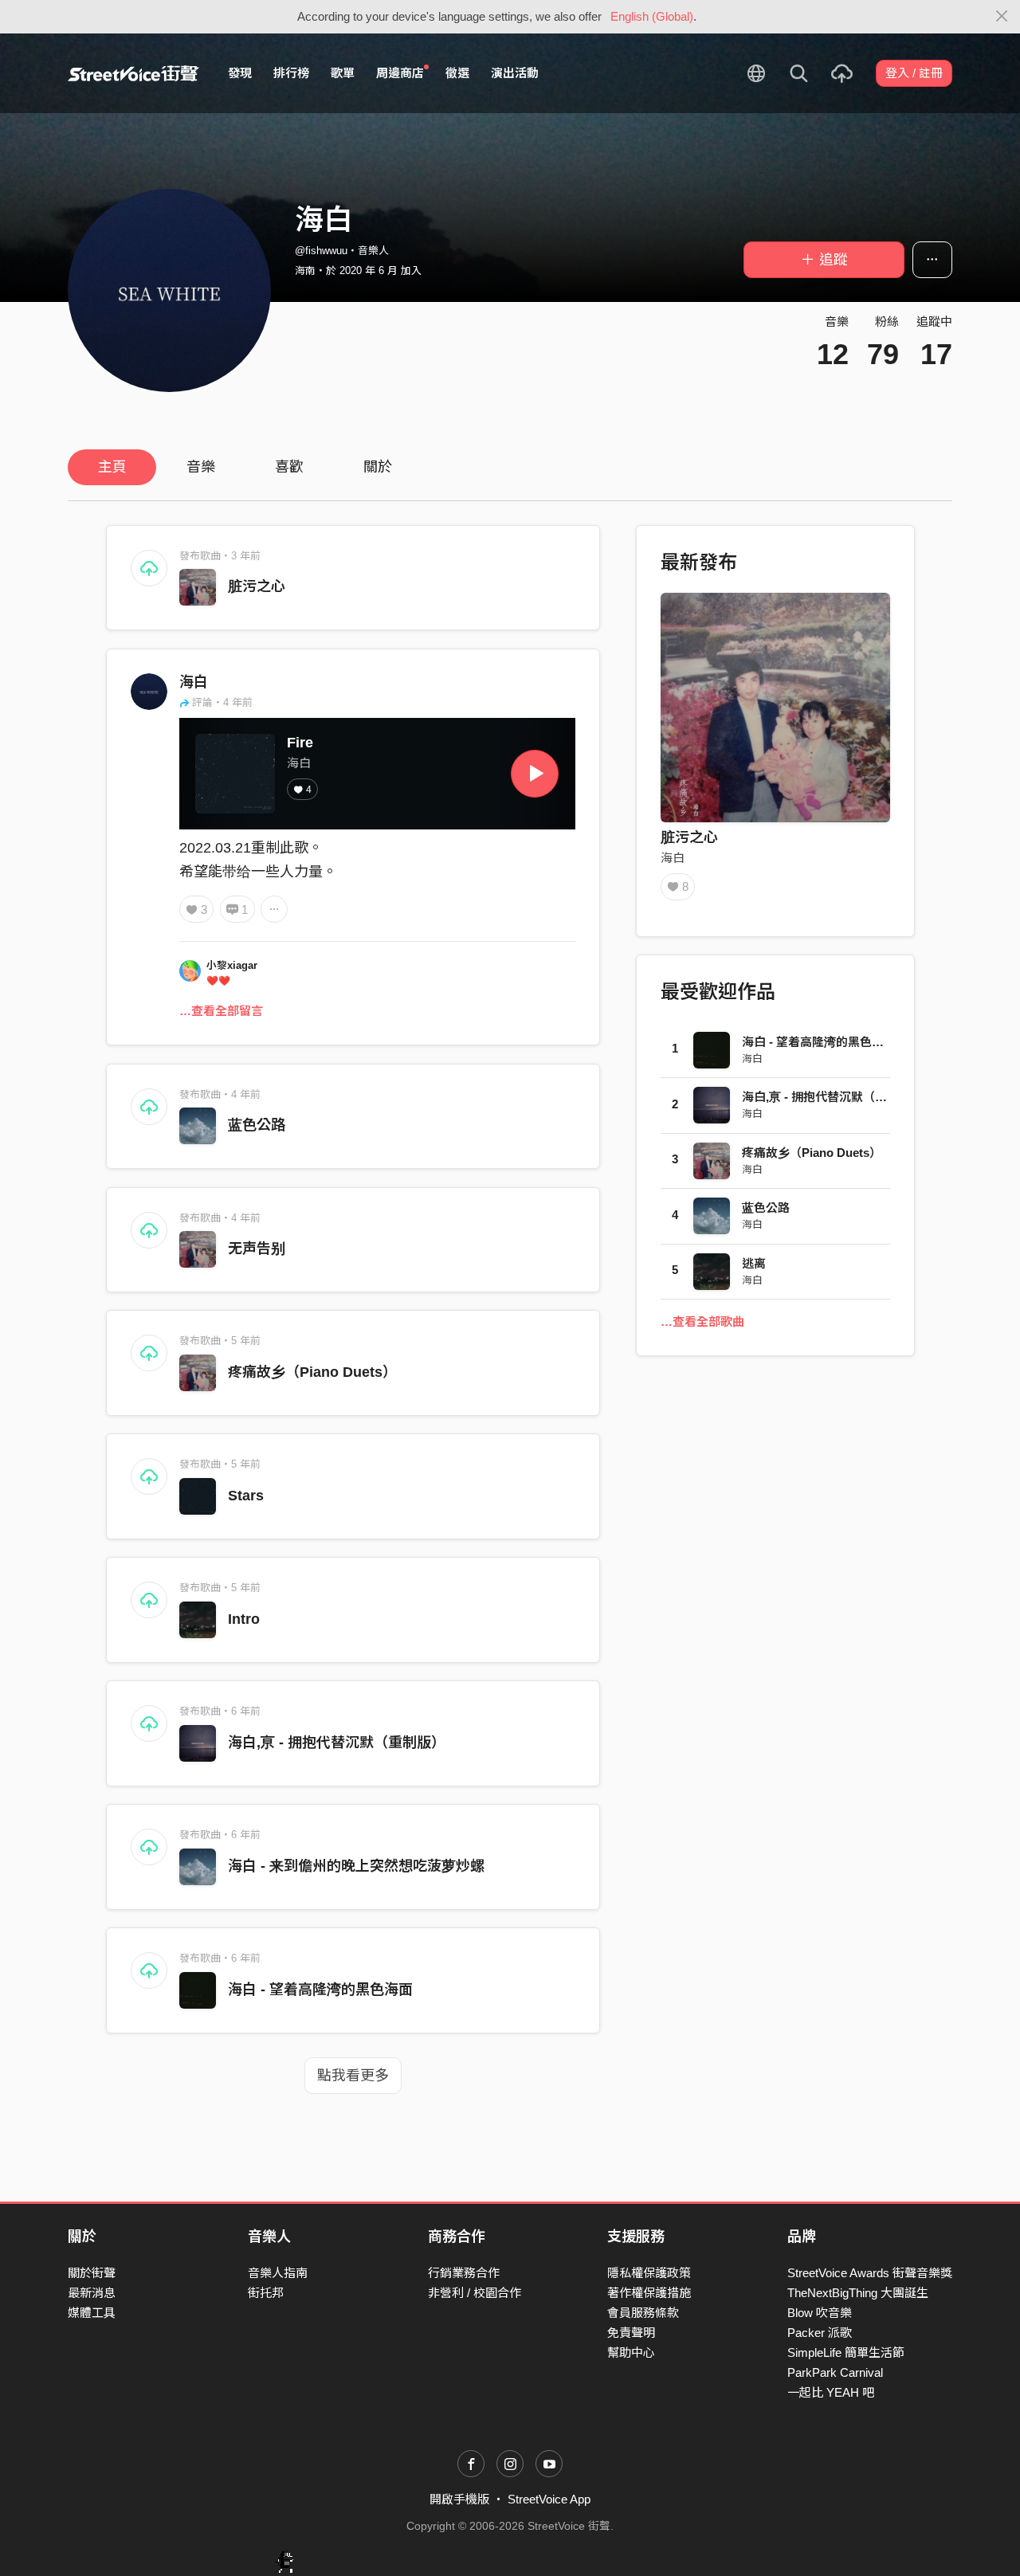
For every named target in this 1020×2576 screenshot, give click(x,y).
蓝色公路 (257, 1125)
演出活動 (515, 73)
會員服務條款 (643, 2313)
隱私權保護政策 (649, 2273)
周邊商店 (400, 73)
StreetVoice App (549, 2499)
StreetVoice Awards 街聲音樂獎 (870, 2273)
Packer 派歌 (820, 2333)
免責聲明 (631, 2333)
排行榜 (291, 73)
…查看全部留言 (221, 1011)
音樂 (201, 467)
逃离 (754, 1263)
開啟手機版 (459, 2499)
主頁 (112, 467)
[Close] (1002, 17)
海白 (194, 682)
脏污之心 (257, 586)
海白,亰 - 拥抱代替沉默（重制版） (337, 1743)
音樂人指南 (278, 2273)
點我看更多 (353, 2076)
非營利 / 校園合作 (475, 2293)
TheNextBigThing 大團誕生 (858, 2293)
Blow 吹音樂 (820, 2313)
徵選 (457, 73)
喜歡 (289, 467)
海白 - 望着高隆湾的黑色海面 (320, 1990)
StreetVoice (133, 73)
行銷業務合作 (464, 2273)
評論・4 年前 (222, 702)
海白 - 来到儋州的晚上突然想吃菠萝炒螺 (356, 1866)
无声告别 (257, 1249)
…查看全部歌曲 (702, 1321)
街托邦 (266, 2293)
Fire (300, 743)
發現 (240, 73)
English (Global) (652, 16)
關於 (378, 467)
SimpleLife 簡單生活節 (846, 2353)
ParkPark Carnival (835, 2372)
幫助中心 (631, 2353)
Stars (246, 1496)
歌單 (343, 73)
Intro (244, 1619)
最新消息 (92, 2293)
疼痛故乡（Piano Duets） (312, 1372)
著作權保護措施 (649, 2293)
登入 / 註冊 (914, 73)
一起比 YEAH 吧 (831, 2392)
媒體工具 (92, 2313)
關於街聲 (92, 2273)
